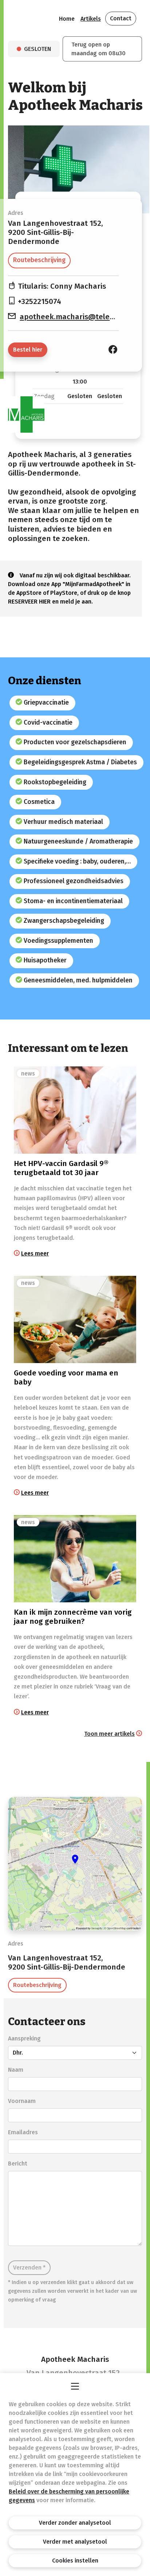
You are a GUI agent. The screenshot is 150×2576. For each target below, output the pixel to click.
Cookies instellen (75, 2561)
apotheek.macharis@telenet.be (76, 317)
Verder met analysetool (75, 2542)
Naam (16, 2070)
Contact (121, 18)
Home (67, 19)
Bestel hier (28, 350)
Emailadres (23, 2132)
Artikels (91, 19)
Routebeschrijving (39, 260)
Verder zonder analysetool (75, 2523)
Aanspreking (24, 2038)
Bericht (18, 2164)
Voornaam (22, 2101)
